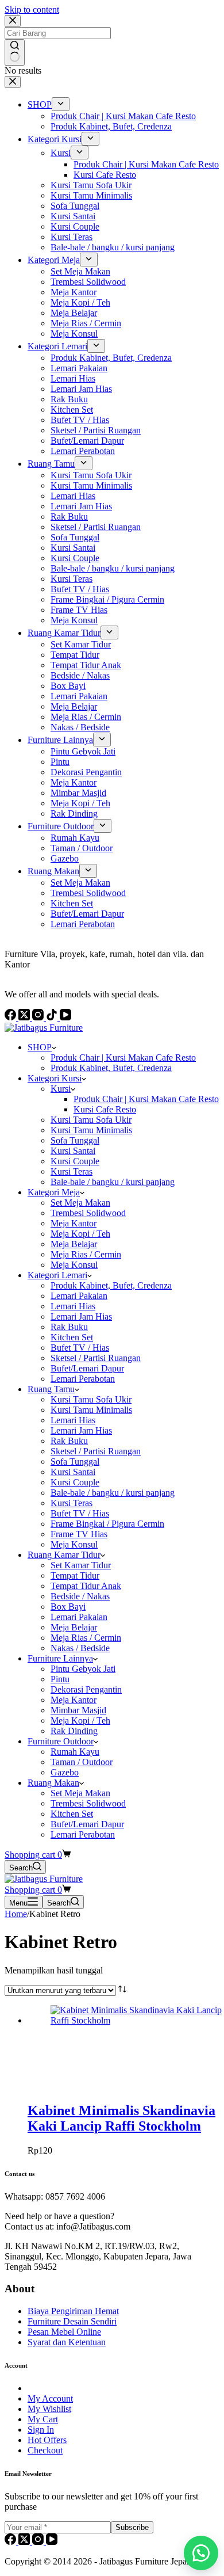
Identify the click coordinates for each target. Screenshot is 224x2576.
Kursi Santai (73, 1151)
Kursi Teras (72, 1171)
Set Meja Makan (80, 1203)
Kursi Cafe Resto (105, 1109)
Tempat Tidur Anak (86, 1586)
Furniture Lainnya (60, 1658)
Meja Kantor (74, 1223)
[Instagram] (39, 2542)
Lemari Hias (73, 1306)
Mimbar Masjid (78, 1710)
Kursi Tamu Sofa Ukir (91, 1120)
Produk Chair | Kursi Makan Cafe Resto (123, 1058)
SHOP (40, 1047)
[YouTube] (52, 2542)
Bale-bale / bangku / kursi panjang (113, 1182)
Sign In (41, 2430)
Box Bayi (68, 1607)
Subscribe (132, 2527)
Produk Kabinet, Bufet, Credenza (111, 1068)
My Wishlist (49, 2409)
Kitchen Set (72, 1337)
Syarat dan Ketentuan (67, 2342)
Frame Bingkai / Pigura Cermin (107, 1524)
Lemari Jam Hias (81, 1316)
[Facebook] (11, 2542)
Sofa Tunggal (75, 1140)
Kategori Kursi (55, 1078)
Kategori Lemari (57, 1275)
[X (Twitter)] (25, 2542)
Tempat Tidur (75, 1575)
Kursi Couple (75, 1161)
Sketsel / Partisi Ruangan (96, 1358)
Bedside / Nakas (80, 1596)
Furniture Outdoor (61, 1741)
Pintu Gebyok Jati (83, 1669)
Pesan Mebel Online (64, 2332)
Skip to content (32, 9)
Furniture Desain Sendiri (72, 2321)
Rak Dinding (74, 1731)
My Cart (43, 2419)
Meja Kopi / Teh (80, 1234)
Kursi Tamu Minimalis (91, 1130)
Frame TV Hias (79, 1534)
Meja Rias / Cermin (86, 1254)
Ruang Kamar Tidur (64, 1555)
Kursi (61, 1089)
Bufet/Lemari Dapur (87, 1368)
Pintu (60, 1679)
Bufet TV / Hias (80, 1348)
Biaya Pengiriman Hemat (73, 2311)
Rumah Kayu (75, 1752)
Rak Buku (69, 1327)
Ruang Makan (53, 1783)
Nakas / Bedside (80, 1648)
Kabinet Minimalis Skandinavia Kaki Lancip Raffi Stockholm (121, 2118)
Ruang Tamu (51, 1389)
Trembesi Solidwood (88, 1213)
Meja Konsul (74, 1265)
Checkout (45, 2450)
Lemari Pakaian (79, 1296)
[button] (201, 2553)
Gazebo (65, 1772)
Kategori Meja (54, 1192)
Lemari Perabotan (83, 1379)
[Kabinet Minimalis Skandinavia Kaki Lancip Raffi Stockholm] (137, 2020)
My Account (50, 2398)
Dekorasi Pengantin (86, 1689)
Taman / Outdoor (82, 1762)
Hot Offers (47, 2440)
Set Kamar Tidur (81, 1565)
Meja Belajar (74, 1244)
